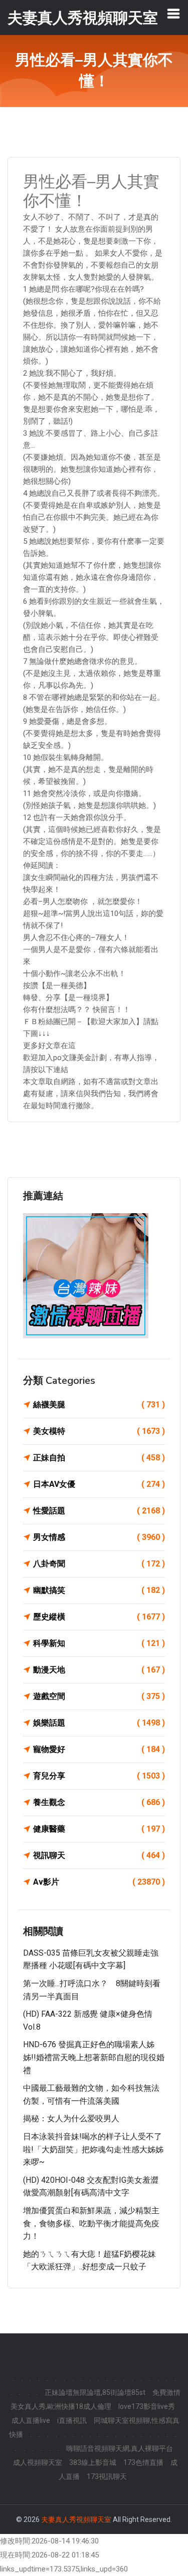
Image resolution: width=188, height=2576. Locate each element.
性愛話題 (99, 1511)
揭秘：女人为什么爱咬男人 (71, 2118)
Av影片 (99, 1882)
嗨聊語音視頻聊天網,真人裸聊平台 (120, 2448)
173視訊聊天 (107, 2476)
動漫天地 (99, 1670)
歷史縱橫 (99, 1617)
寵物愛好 (99, 1749)
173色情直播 (143, 2462)
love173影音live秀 (147, 2406)
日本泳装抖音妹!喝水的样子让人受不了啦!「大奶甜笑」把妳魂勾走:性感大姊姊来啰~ (93, 2149)
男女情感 (99, 1537)
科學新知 (99, 1643)
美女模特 (99, 1431)
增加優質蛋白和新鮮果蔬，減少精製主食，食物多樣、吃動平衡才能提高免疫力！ (91, 2223)
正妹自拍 (99, 1458)
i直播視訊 (72, 2420)
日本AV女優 (99, 1484)
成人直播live (31, 2420)
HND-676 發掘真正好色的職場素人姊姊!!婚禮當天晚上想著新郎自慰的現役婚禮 (94, 2057)
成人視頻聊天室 (38, 2462)
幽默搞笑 (99, 1590)
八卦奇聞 (99, 1564)
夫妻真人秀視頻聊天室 (76, 2519)
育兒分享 (99, 1776)
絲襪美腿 (99, 1405)
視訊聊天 (99, 1855)
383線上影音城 (93, 2462)
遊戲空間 (99, 1696)
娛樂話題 (99, 1723)
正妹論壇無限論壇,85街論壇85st (95, 2392)
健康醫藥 (99, 1829)
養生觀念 (99, 1802)
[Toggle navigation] (173, 14)
